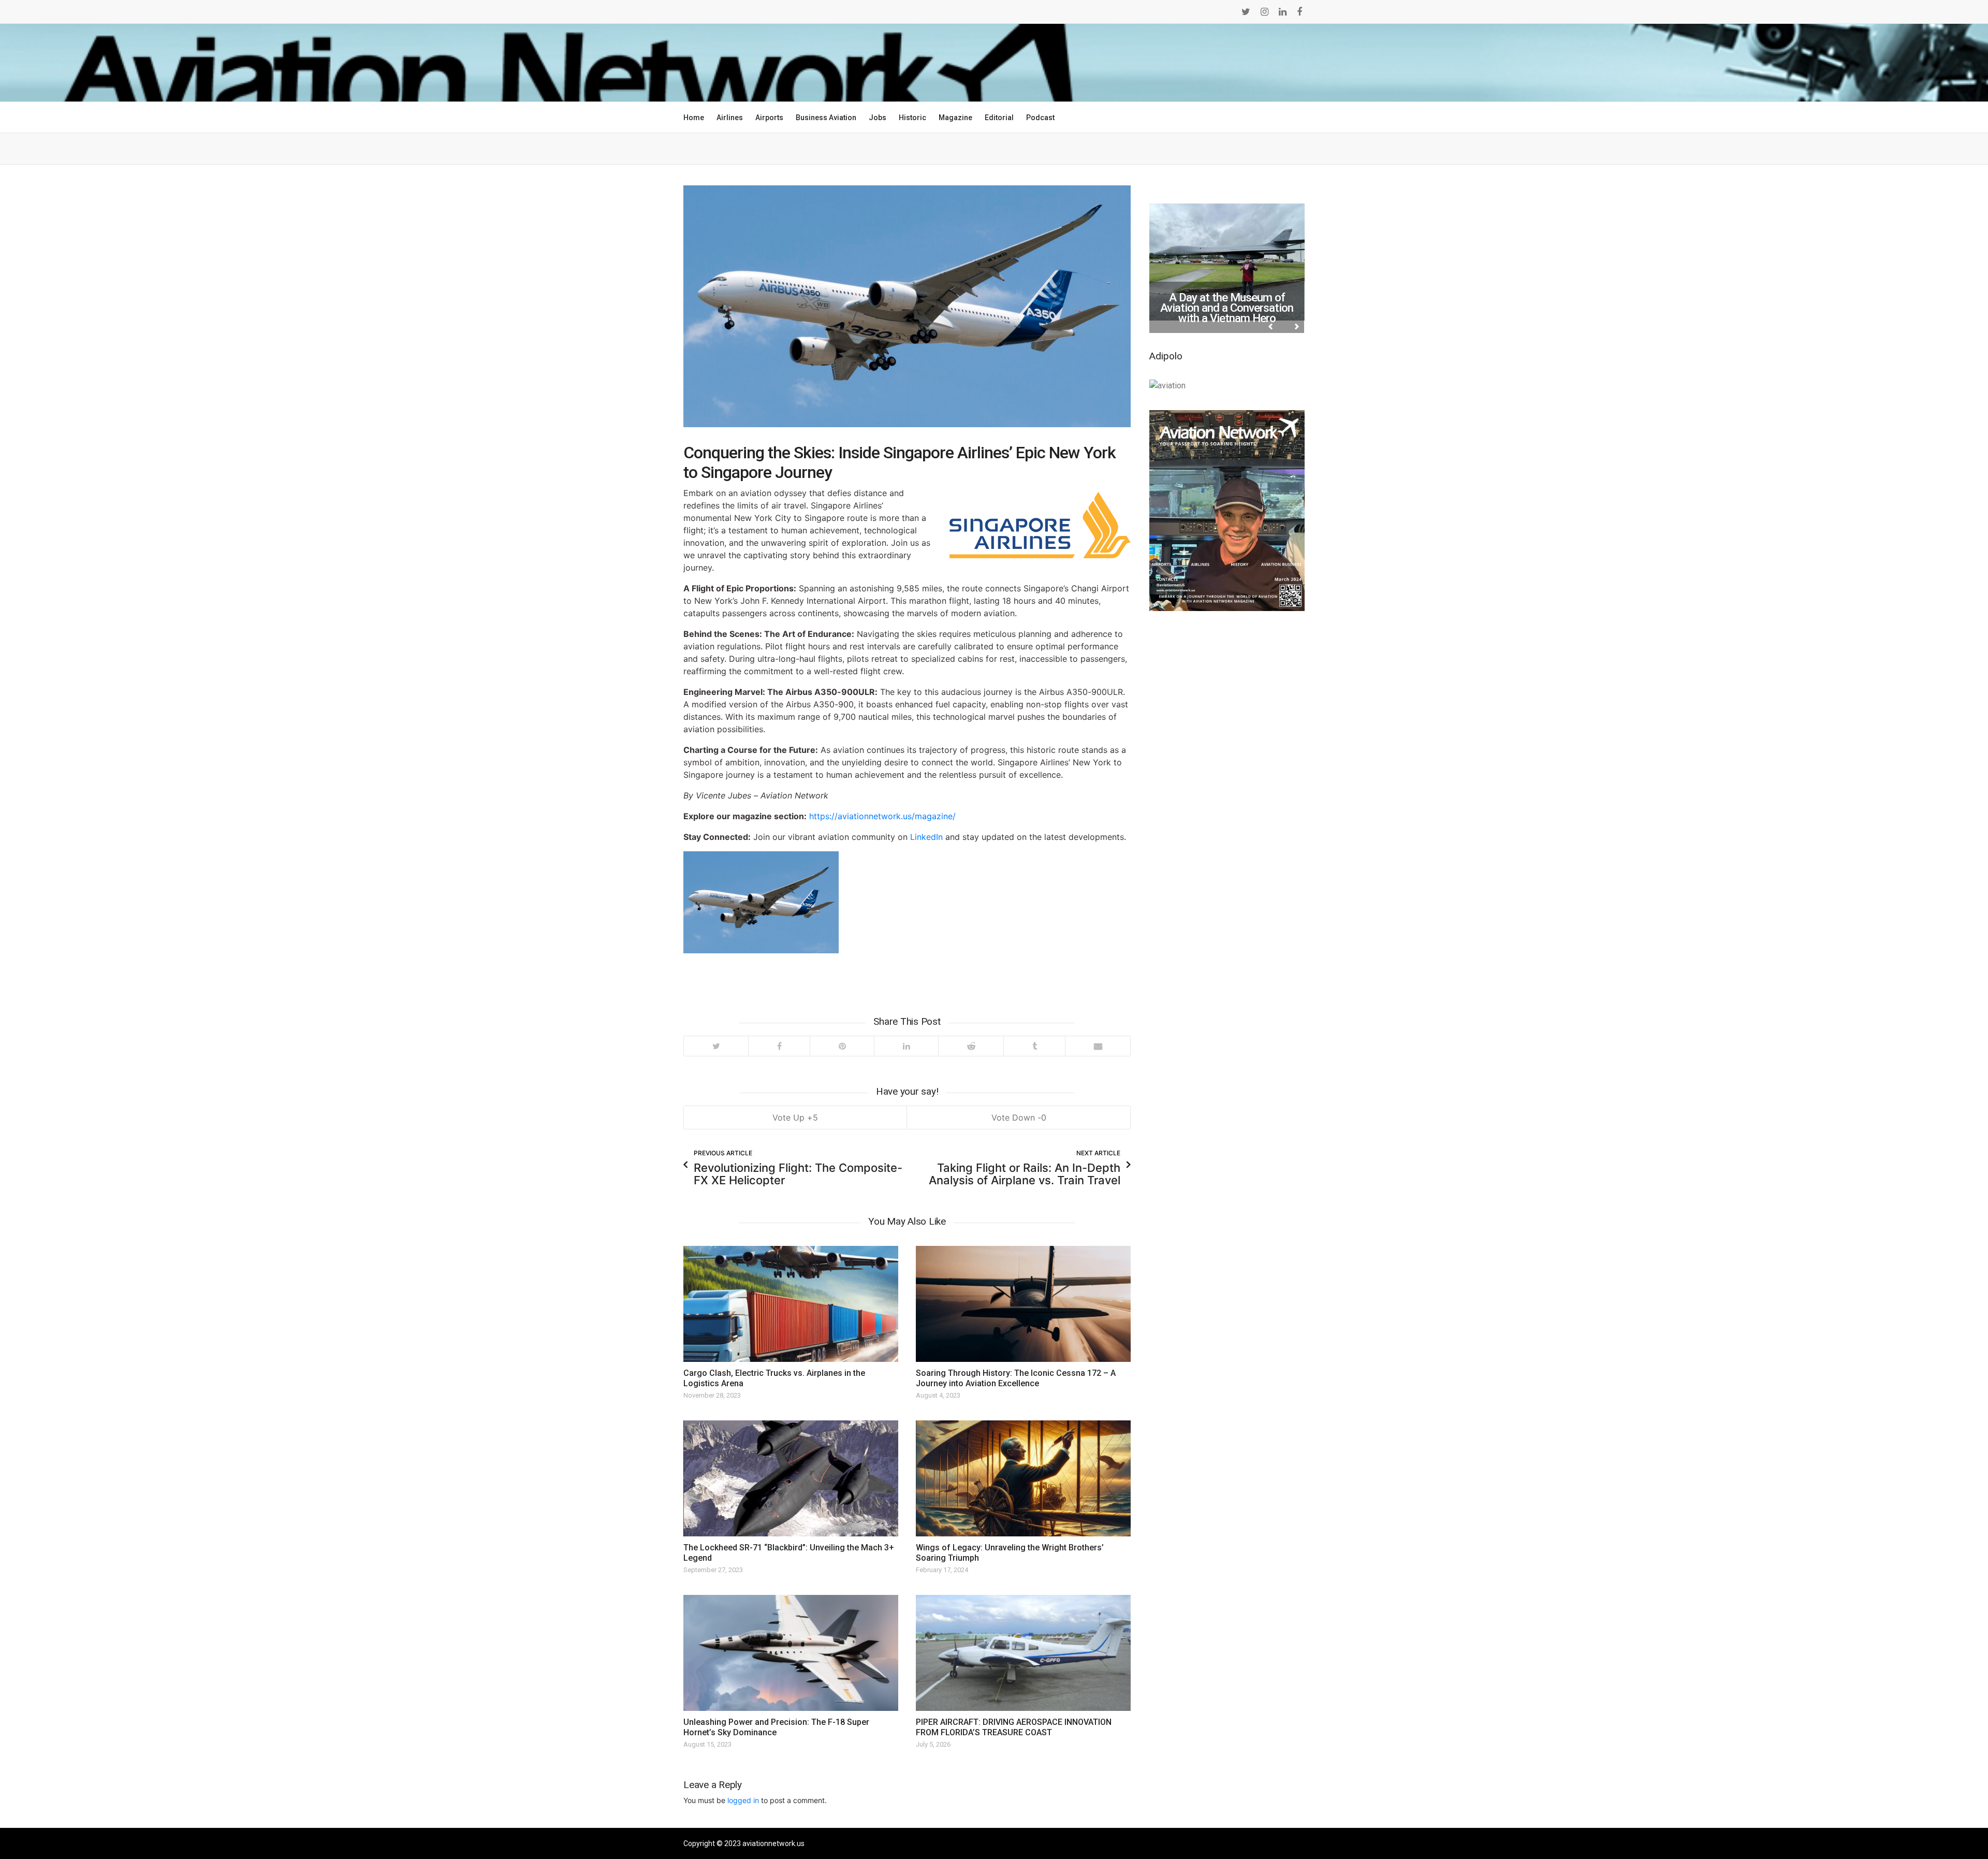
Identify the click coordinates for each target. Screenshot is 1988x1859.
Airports (769, 118)
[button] (1238, 326)
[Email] (1098, 1046)
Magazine (955, 118)
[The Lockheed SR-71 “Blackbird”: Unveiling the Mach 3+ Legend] (791, 1478)
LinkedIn (926, 837)
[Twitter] (716, 1046)
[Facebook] (779, 1046)
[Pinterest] (842, 1046)
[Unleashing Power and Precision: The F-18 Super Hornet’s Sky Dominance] (791, 1653)
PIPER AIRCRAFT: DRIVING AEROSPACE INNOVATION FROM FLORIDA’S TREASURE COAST (1014, 1727)
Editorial (999, 118)
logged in (743, 1800)
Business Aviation (826, 118)
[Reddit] (971, 1046)
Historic (912, 118)
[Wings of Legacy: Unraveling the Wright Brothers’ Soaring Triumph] (1023, 1478)
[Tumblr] (1034, 1046)
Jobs (878, 118)
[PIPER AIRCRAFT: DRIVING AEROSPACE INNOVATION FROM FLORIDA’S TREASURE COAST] (1023, 1653)
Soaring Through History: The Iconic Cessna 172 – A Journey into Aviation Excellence (1016, 1378)
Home (694, 118)
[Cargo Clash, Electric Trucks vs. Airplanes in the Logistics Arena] (791, 1304)
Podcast (1040, 118)
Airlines (730, 118)
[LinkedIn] (906, 1046)
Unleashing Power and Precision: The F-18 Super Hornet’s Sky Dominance (776, 1727)
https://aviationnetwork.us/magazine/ (882, 816)
